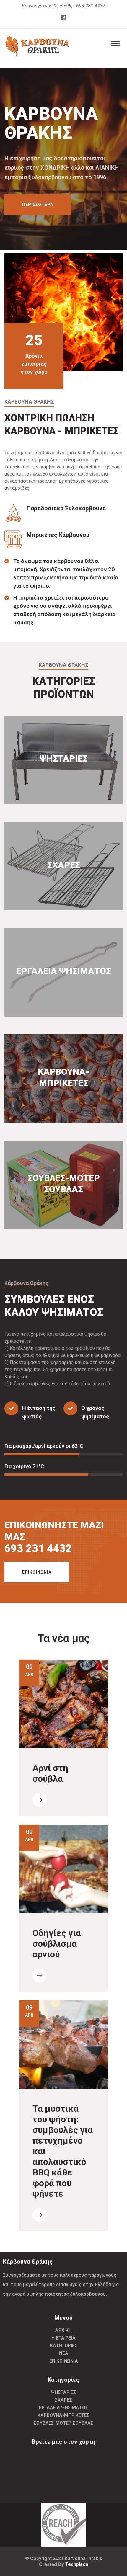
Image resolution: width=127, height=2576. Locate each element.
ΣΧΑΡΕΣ (63, 2400)
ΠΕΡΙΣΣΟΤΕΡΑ (38, 213)
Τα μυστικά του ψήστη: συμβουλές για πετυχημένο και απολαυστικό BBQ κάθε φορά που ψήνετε (63, 2151)
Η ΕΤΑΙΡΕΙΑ (63, 2338)
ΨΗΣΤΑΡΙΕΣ (63, 2392)
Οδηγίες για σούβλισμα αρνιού (57, 1944)
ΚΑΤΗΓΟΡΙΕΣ (64, 2346)
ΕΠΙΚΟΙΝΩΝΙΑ (37, 1572)
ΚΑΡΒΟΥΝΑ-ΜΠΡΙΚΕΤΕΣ (63, 2415)
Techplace (77, 2564)
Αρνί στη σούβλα (50, 1773)
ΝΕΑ (64, 2353)
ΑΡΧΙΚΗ (63, 2330)
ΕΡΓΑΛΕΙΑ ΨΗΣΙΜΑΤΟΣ (63, 2408)
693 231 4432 (38, 1548)
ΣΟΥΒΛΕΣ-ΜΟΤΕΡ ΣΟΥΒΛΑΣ (63, 2423)
